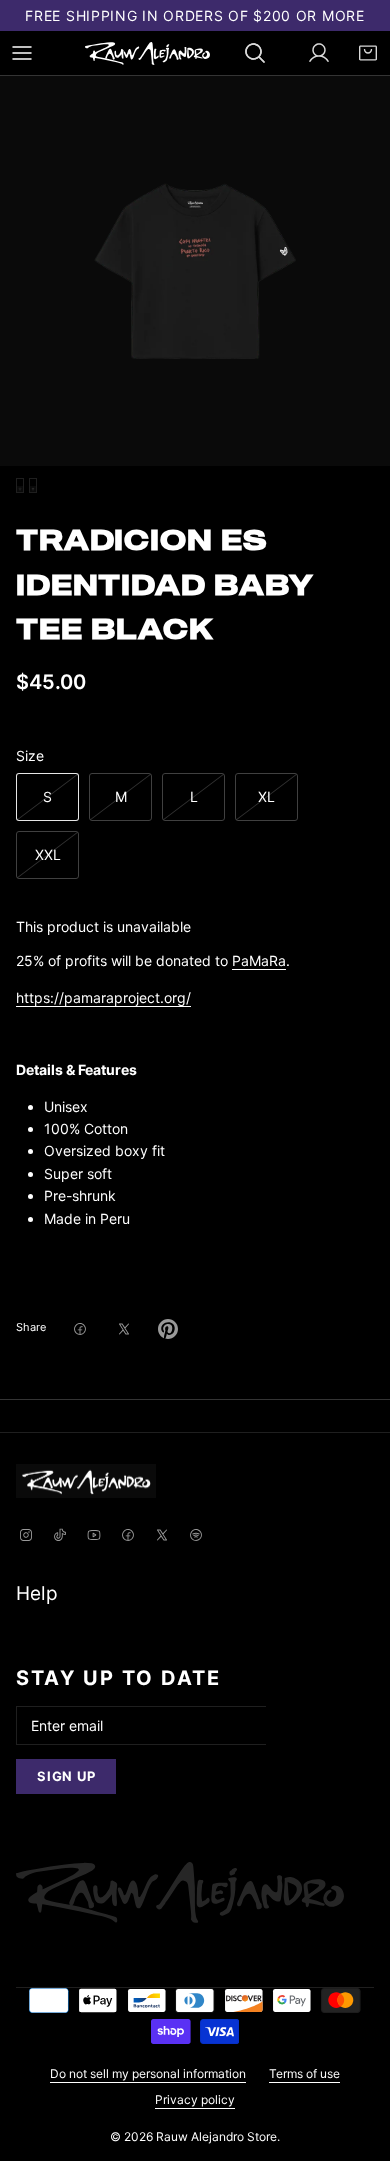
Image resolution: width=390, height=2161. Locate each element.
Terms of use (304, 2073)
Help (37, 1593)
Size (30, 755)
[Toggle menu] (22, 53)
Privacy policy (195, 2099)
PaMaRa (259, 960)
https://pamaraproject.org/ (103, 997)
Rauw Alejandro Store (216, 2136)
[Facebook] (128, 1536)
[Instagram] (26, 1536)
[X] (162, 1536)
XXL (48, 854)
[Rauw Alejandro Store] (147, 53)
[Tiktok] (60, 1536)
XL (266, 796)
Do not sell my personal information (148, 2073)
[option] (195, 271)
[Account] (309, 53)
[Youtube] (94, 1536)
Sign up (66, 1776)
